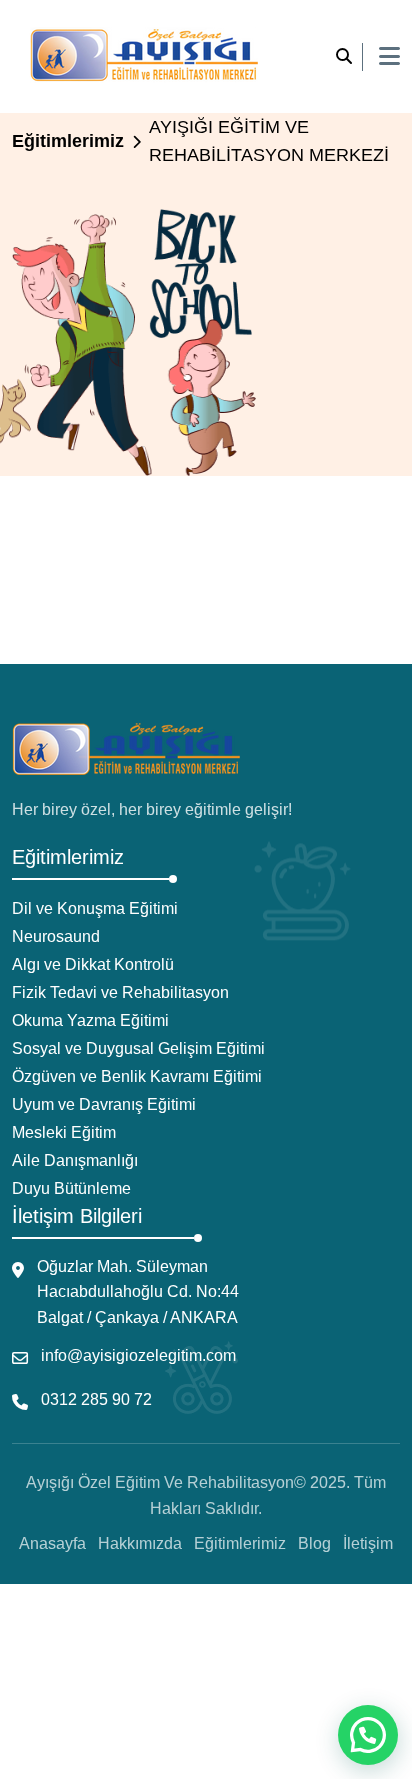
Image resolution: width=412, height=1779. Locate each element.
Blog (314, 1543)
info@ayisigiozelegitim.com (138, 1355)
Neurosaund (56, 936)
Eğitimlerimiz (68, 141)
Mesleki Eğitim (64, 1132)
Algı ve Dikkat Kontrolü (93, 964)
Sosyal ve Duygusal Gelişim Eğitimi (138, 1048)
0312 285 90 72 (96, 1399)
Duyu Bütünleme (71, 1188)
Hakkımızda (140, 1543)
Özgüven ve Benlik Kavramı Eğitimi (137, 1076)
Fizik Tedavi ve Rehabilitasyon (120, 992)
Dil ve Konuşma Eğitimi (95, 908)
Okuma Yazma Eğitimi (90, 1020)
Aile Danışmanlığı (75, 1160)
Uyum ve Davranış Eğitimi (104, 1104)
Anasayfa (52, 1543)
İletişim (368, 1543)
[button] (368, 1735)
